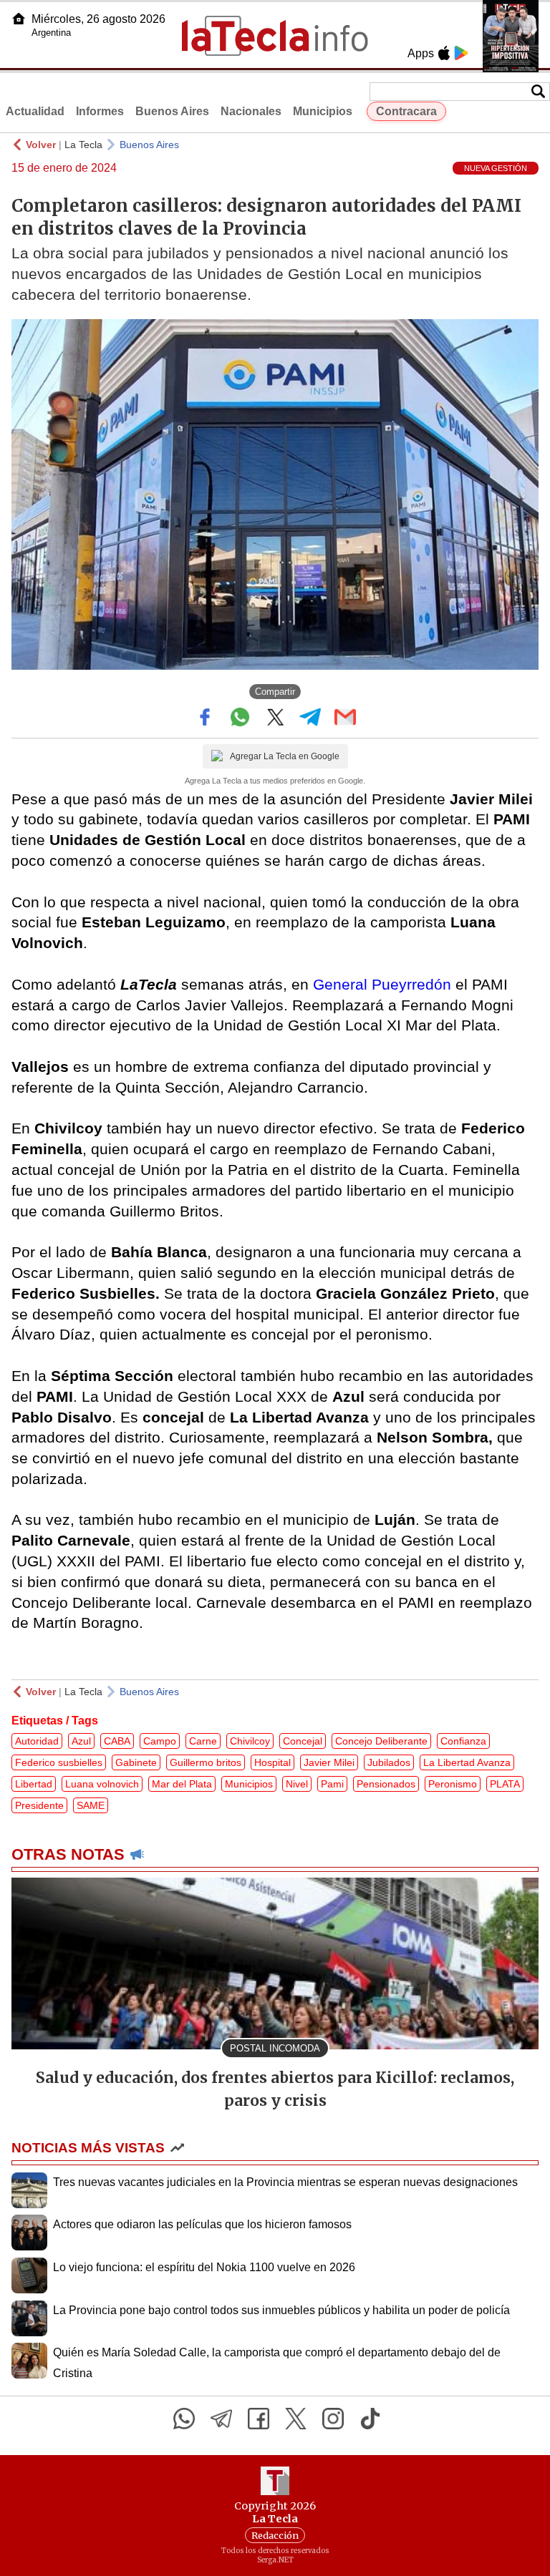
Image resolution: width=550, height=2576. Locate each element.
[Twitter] (296, 2419)
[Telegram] (221, 2419)
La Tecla (83, 145)
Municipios (323, 111)
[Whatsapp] (184, 2419)
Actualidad (35, 111)
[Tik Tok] (370, 2419)
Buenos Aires (172, 111)
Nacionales (251, 111)
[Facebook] (259, 2419)
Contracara (406, 111)
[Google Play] (461, 53)
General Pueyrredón (380, 984)
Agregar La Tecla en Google (285, 756)
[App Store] (444, 53)
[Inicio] (19, 19)
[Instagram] (333, 2419)
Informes (100, 111)
